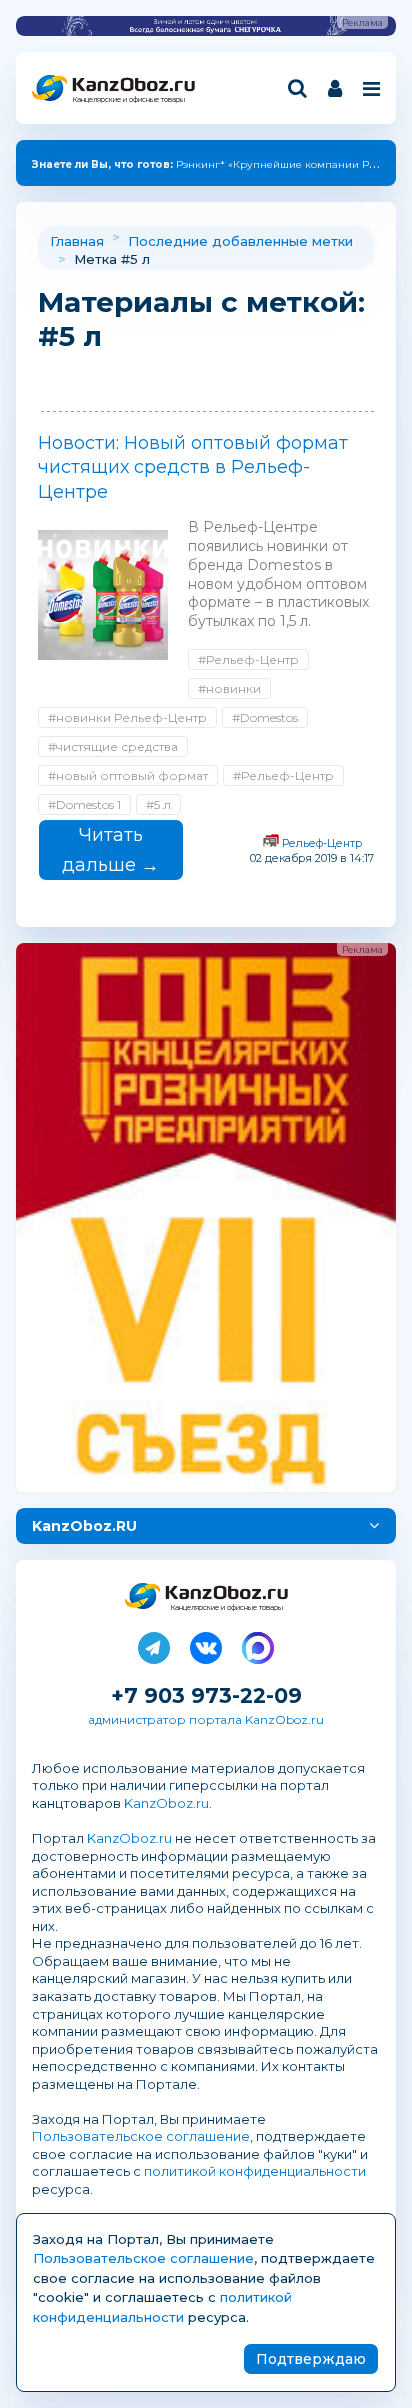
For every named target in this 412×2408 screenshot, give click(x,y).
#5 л (158, 804)
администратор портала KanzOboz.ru (206, 1719)
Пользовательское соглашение (141, 2136)
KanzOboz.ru (166, 1803)
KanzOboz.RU (84, 1526)
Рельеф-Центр (322, 843)
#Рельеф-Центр (248, 659)
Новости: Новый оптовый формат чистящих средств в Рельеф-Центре (193, 467)
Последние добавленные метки (240, 241)
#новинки (229, 688)
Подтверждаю (311, 2359)
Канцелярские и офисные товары (128, 99)
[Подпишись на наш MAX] (258, 1644)
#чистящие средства (113, 746)
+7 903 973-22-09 (206, 1695)
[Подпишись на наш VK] (206, 1644)
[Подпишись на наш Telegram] (154, 1644)
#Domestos (265, 717)
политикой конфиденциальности (255, 2171)
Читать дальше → (110, 850)
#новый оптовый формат (128, 775)
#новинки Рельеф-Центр (127, 717)
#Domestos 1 (84, 804)
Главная (77, 241)
